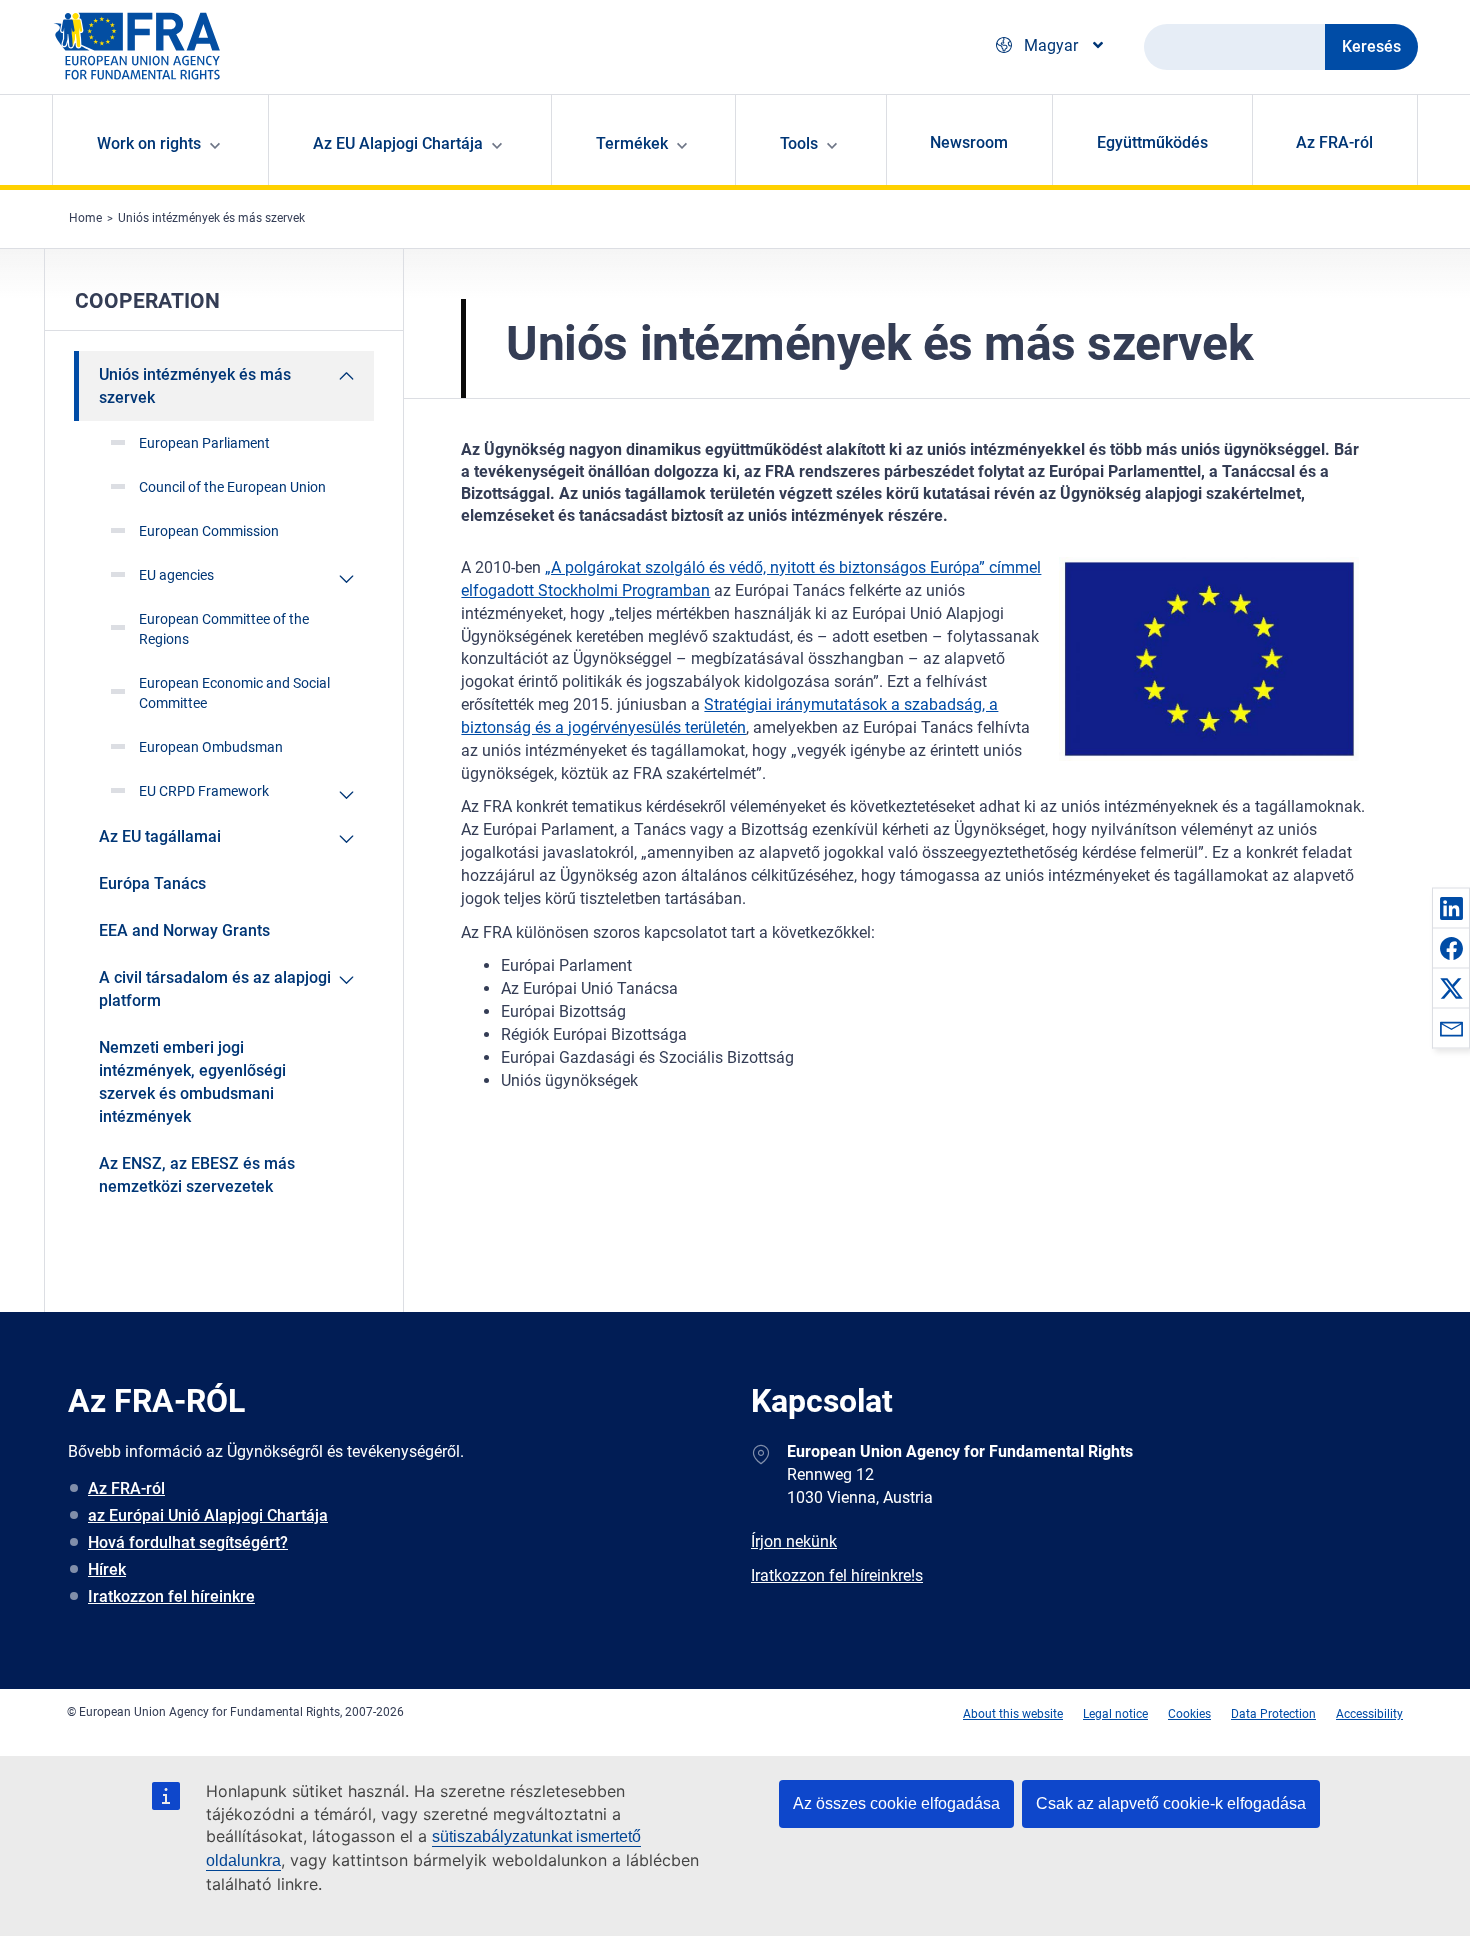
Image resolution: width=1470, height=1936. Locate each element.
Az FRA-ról (1334, 142)
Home (85, 218)
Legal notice (1115, 1714)
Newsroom (969, 142)
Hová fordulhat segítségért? (188, 1542)
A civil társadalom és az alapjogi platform (215, 989)
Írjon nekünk (794, 1541)
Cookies (1189, 1714)
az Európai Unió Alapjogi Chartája (208, 1515)
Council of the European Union (232, 487)
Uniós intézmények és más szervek (211, 218)
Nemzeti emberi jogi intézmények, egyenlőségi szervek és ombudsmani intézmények (192, 1082)
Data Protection (1273, 1714)
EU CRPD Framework (204, 791)
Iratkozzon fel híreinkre (171, 1596)
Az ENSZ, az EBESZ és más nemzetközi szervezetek (197, 1175)
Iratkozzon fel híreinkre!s (837, 1575)
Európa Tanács (152, 883)
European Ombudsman (211, 747)
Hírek (107, 1569)
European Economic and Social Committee (234, 693)
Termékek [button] (632, 143)
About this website (1013, 1714)
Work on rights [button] (149, 143)
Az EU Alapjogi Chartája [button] (398, 143)
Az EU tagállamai (160, 836)
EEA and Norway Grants (184, 930)
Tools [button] (799, 143)
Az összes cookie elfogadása (896, 1803)
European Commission (209, 531)
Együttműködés (1152, 142)
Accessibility (1369, 1714)
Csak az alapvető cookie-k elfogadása (1171, 1803)
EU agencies (176, 575)
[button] (1451, 908)
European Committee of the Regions (224, 629)
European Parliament (204, 443)
